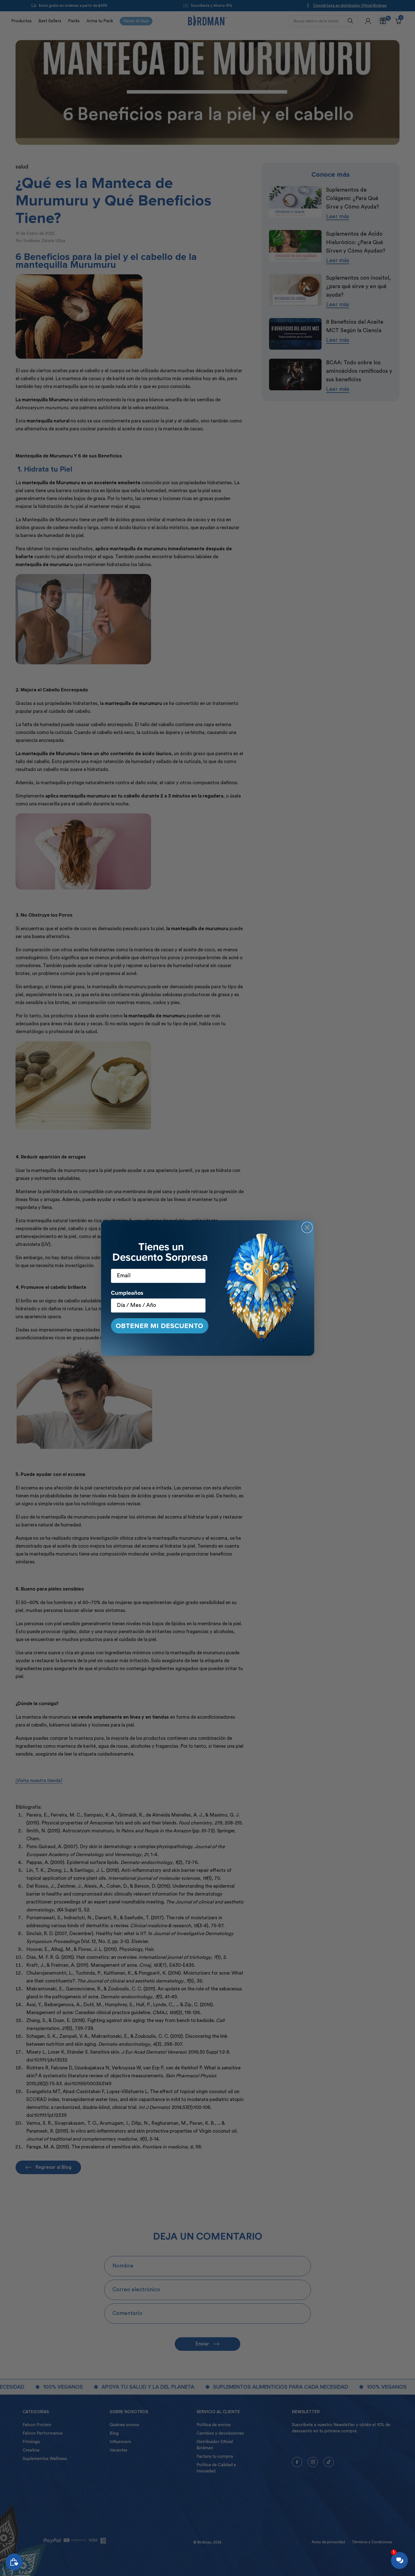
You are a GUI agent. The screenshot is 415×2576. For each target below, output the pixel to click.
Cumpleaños (127, 1293)
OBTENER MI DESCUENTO (160, 1326)
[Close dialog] (307, 1227)
